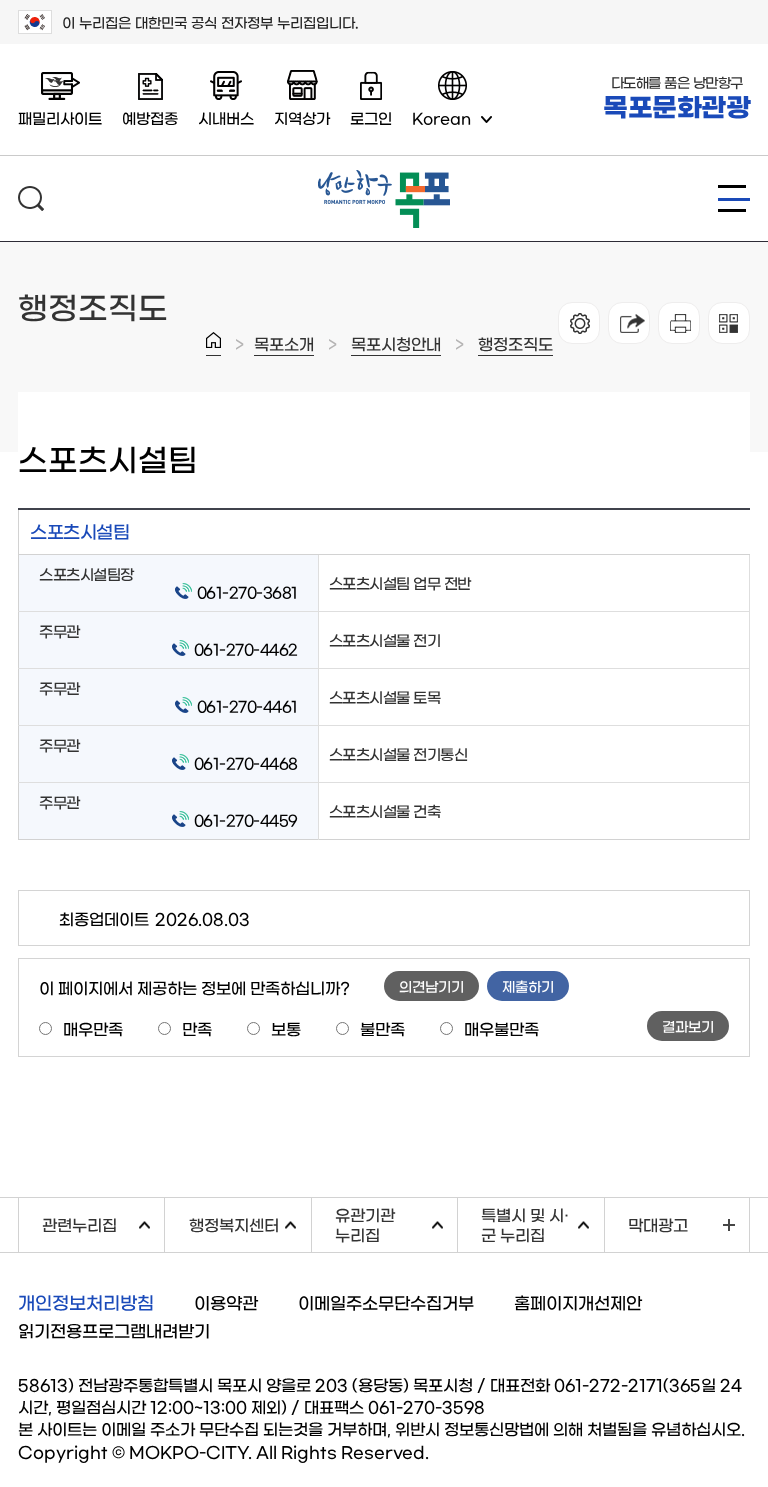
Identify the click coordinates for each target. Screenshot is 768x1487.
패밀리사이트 (60, 117)
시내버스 (226, 117)
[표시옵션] (579, 323)
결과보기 (688, 1026)
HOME (213, 344)
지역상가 (302, 117)
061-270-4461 (247, 705)
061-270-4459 (246, 819)
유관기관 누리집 (396, 1223)
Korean (441, 117)
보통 (286, 1028)
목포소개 (284, 343)
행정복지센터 (249, 1221)
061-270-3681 (247, 591)
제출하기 (528, 986)
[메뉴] (734, 198)
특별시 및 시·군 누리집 (542, 1223)
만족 (197, 1028)
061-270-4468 (246, 762)
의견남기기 (431, 986)
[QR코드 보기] (729, 323)
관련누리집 (103, 1221)
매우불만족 (501, 1028)
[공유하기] (629, 323)
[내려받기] (679, 323)
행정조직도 (515, 343)
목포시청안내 (396, 343)
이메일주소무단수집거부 (386, 1301)
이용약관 (226, 1301)
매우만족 (93, 1028)
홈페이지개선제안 (578, 1301)
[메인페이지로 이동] (384, 178)
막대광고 (658, 1224)
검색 (31, 198)
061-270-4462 (246, 648)
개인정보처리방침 (86, 1302)
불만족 (382, 1028)
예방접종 (150, 117)
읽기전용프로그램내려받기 (114, 1329)
